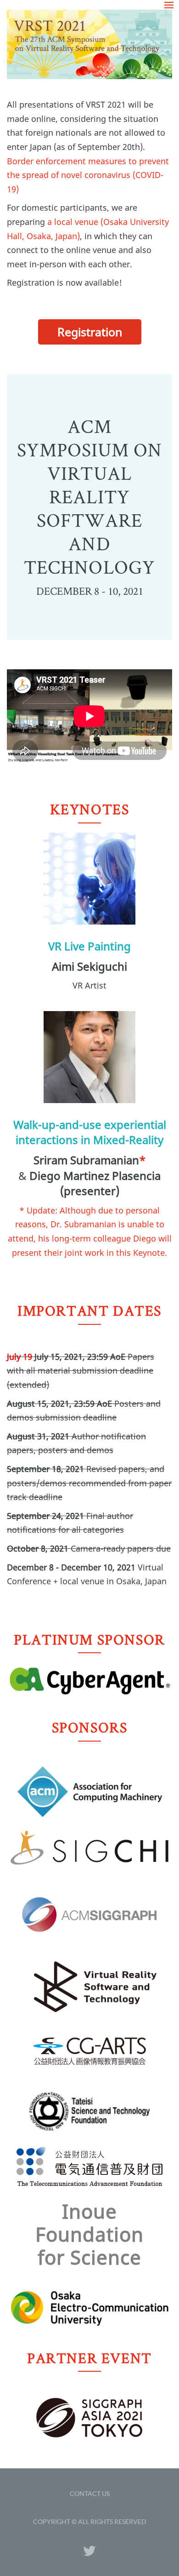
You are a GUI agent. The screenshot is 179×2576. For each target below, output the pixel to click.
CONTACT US (90, 2493)
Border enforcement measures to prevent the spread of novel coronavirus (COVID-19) (88, 175)
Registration (90, 332)
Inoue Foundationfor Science (90, 2234)
